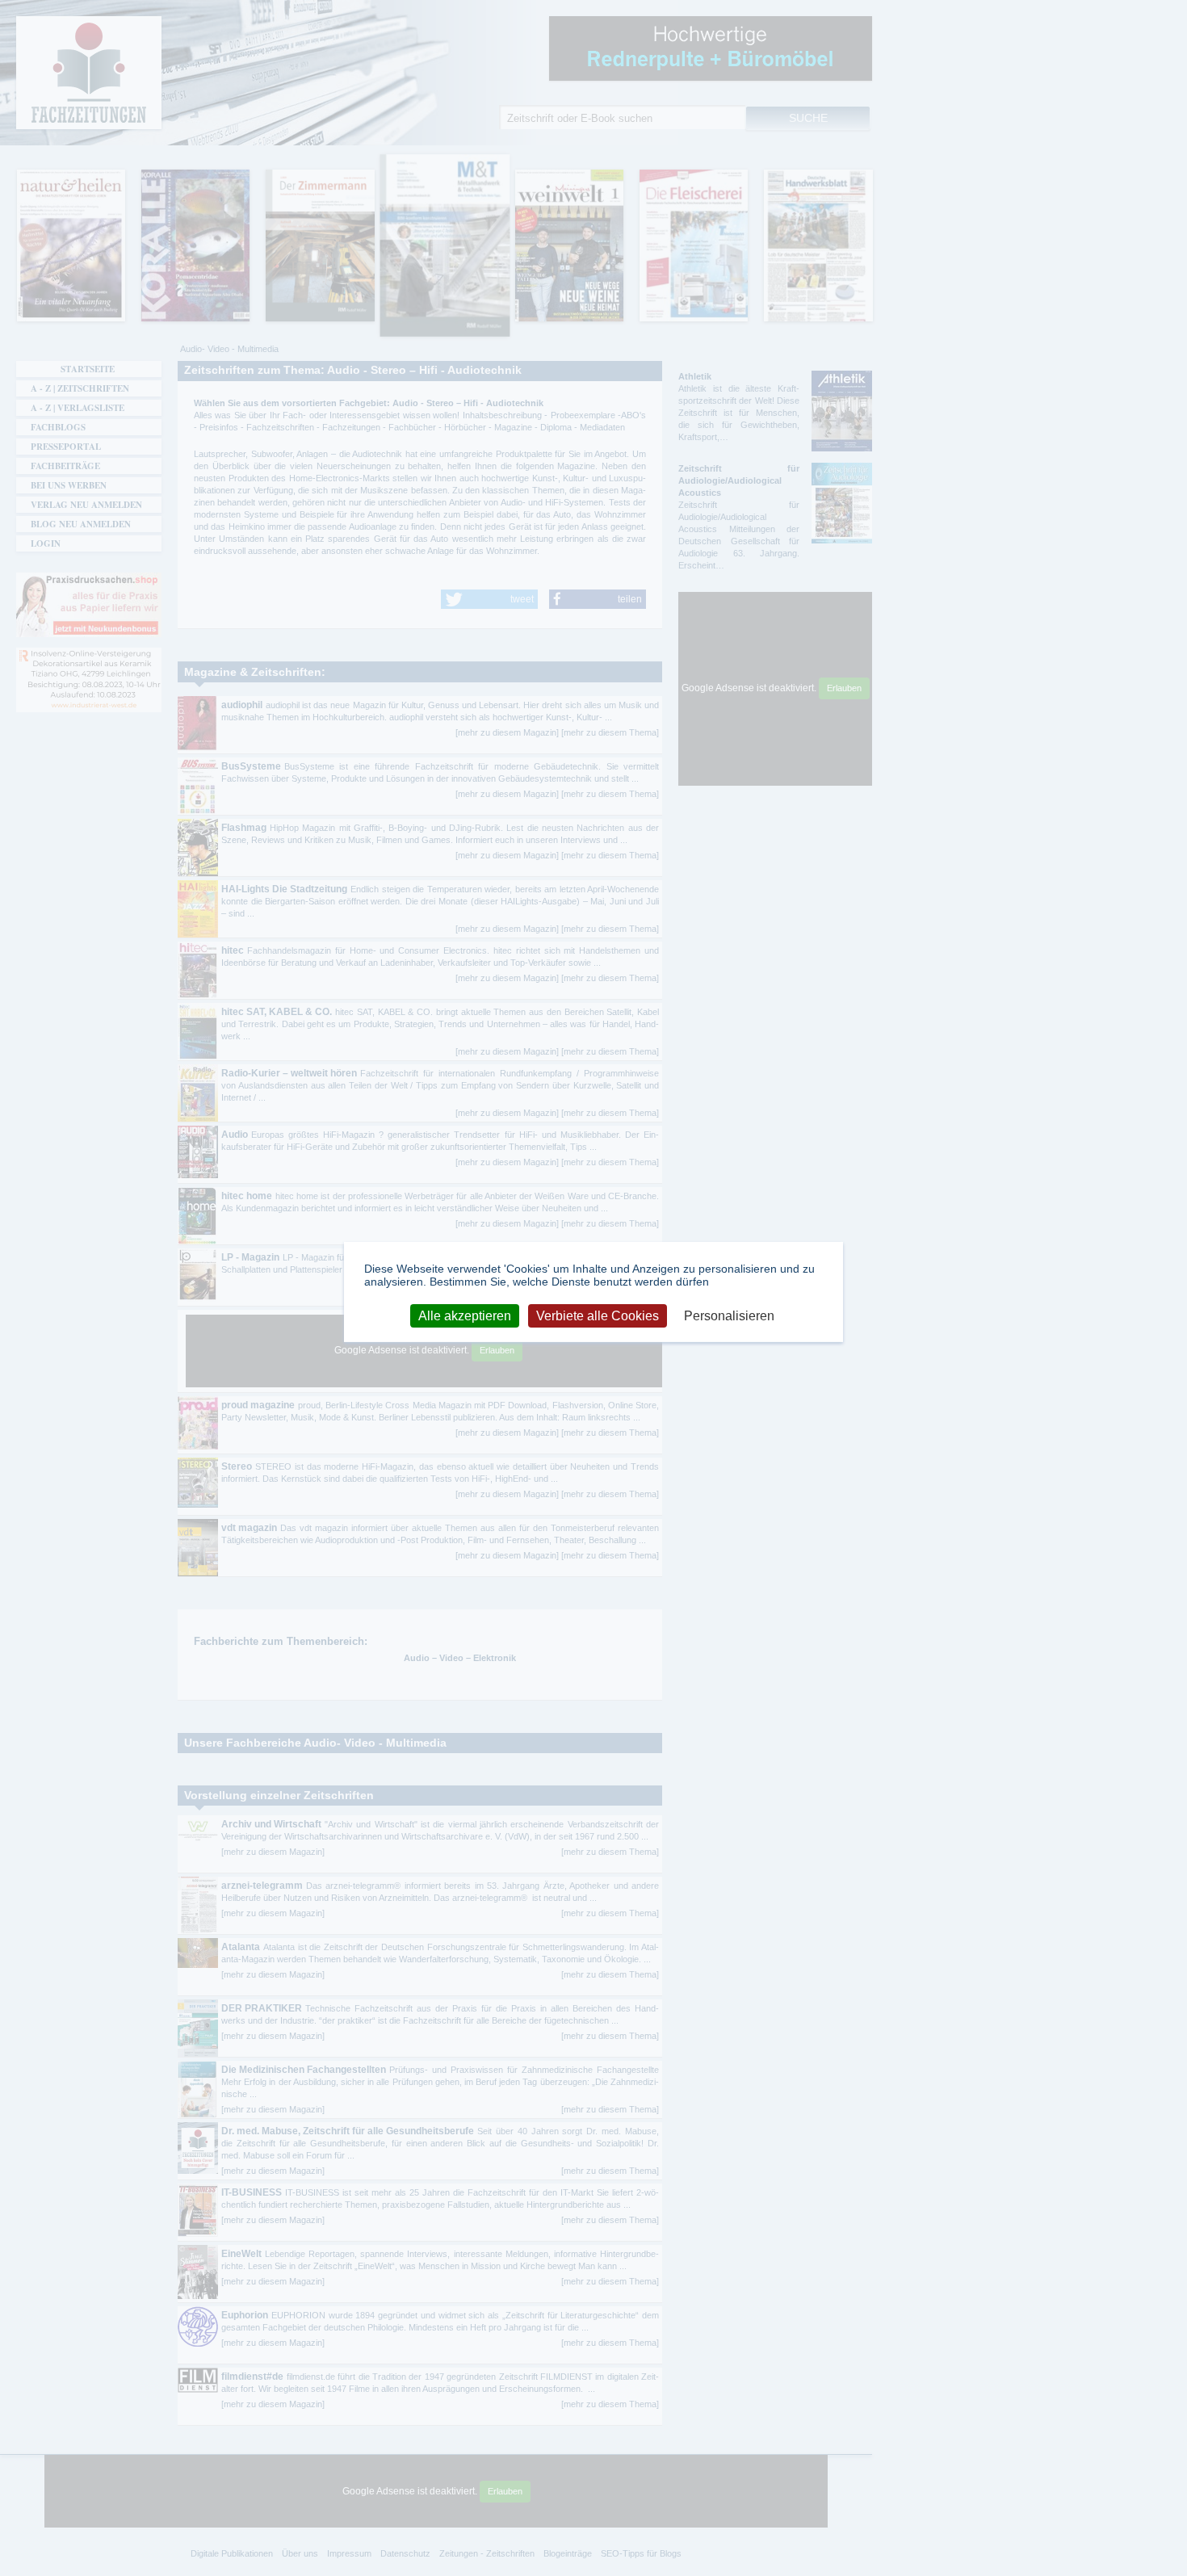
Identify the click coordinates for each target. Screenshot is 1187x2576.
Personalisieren (729, 1316)
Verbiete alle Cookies (598, 1316)
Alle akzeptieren (465, 1316)
